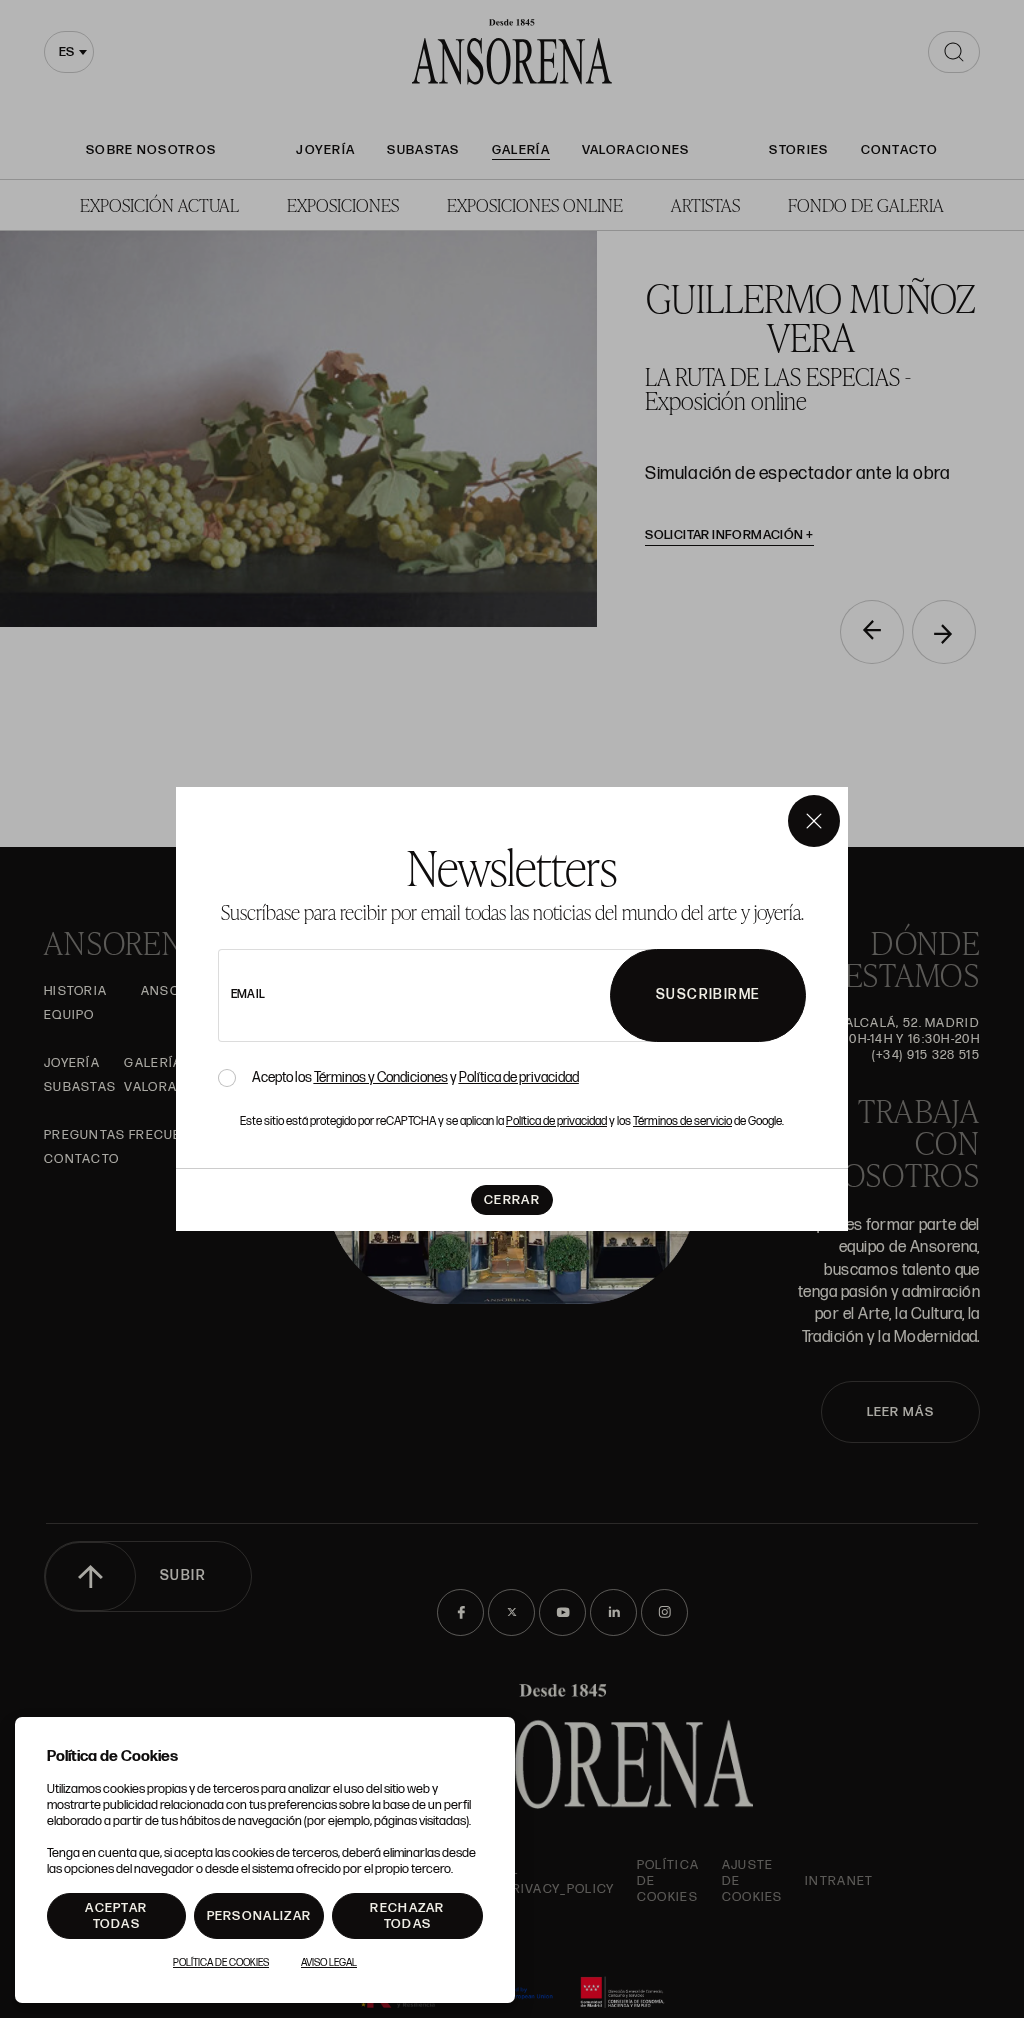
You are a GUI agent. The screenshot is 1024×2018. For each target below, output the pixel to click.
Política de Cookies (221, 1963)
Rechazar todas (407, 1916)
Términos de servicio (682, 1121)
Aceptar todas (116, 1916)
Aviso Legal (329, 1963)
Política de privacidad (519, 1077)
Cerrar (512, 1200)
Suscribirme (708, 994)
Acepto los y (415, 1078)
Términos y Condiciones (381, 1077)
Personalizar (259, 1916)
